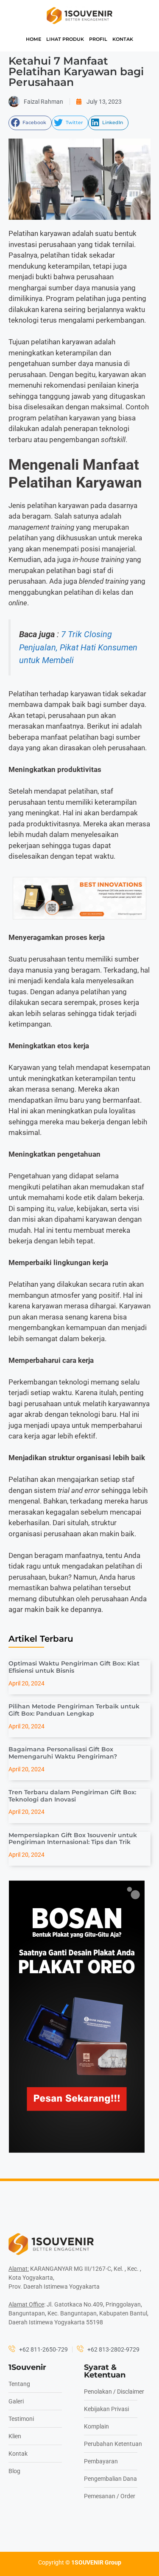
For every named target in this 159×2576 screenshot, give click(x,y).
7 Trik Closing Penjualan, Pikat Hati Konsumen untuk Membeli (78, 647)
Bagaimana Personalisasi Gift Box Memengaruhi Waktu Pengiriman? (63, 1753)
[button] (30, 123)
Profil (98, 39)
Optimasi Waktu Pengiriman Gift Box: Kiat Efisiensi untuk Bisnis (74, 1667)
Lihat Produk (65, 39)
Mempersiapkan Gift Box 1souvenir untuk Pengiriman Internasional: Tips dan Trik (73, 1839)
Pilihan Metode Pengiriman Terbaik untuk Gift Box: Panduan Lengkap (74, 1710)
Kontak (123, 39)
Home (33, 39)
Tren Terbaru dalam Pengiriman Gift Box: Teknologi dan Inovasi (72, 1796)
